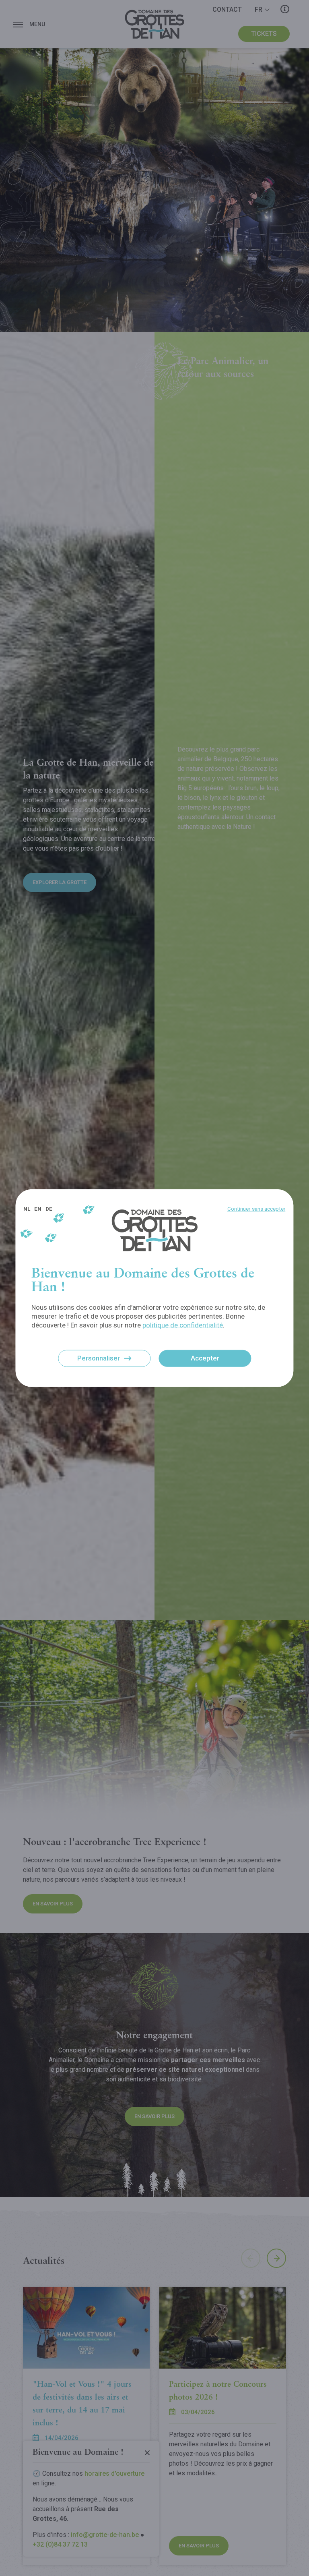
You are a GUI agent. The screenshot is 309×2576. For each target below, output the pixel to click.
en (38, 1209)
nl (27, 1209)
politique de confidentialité (183, 1325)
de (49, 1209)
